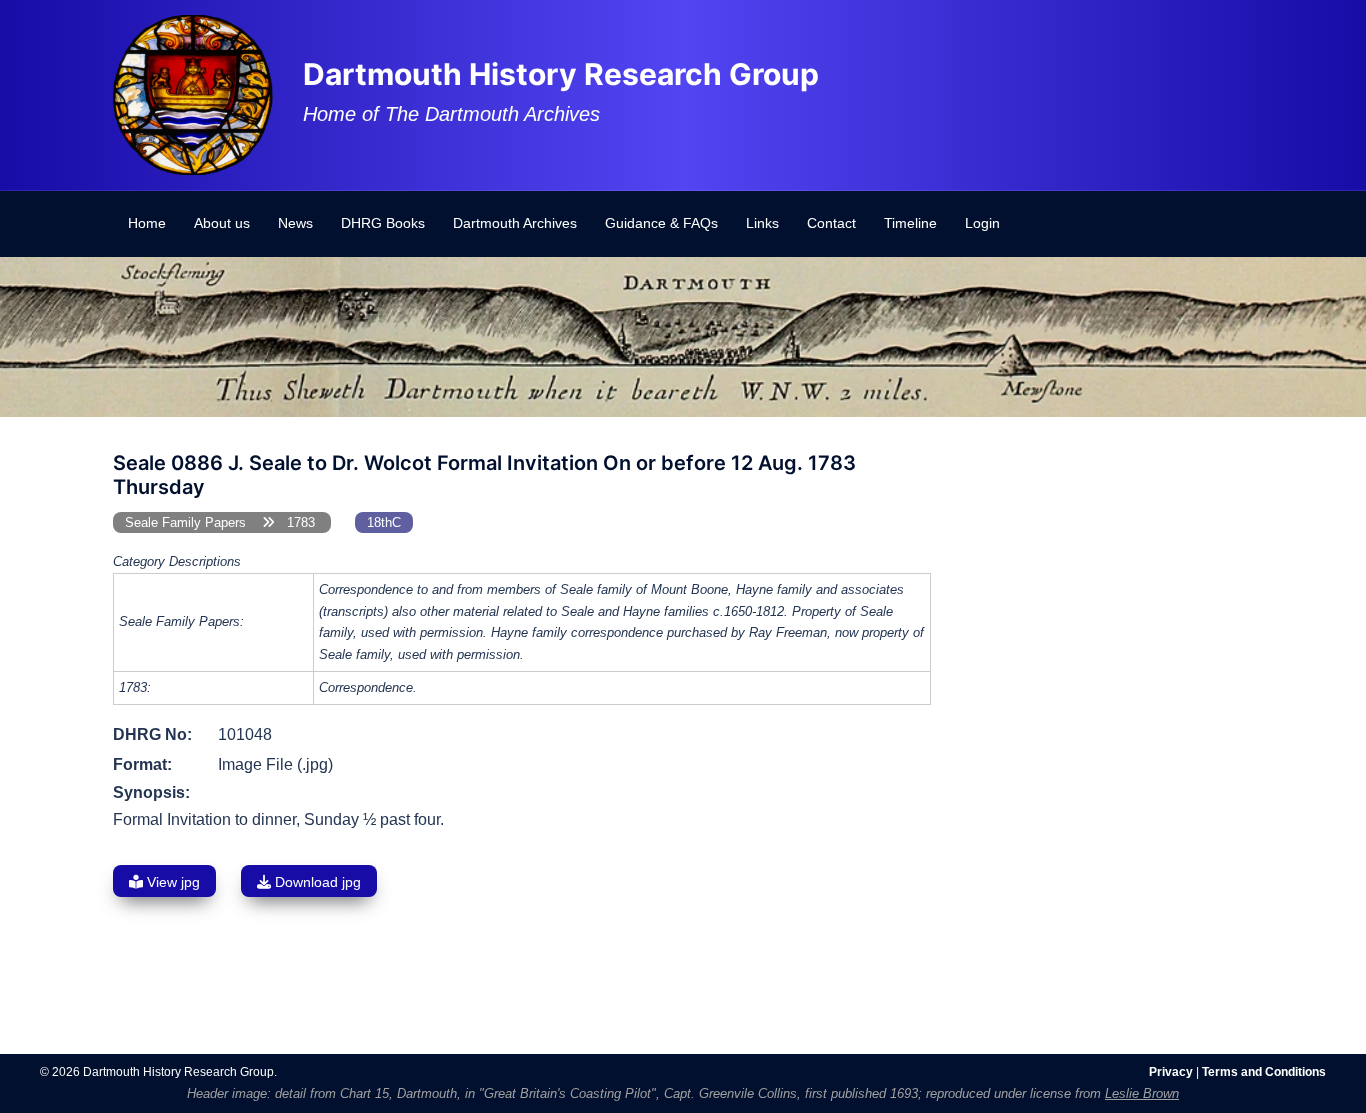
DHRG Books (383, 223)
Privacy (1171, 1072)
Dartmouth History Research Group (561, 74)
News (295, 223)
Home (147, 223)
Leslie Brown (1142, 1093)
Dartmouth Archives (515, 223)
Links (762, 223)
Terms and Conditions (1264, 1072)
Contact (831, 223)
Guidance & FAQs (661, 223)
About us (222, 223)
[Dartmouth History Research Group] (193, 93)
